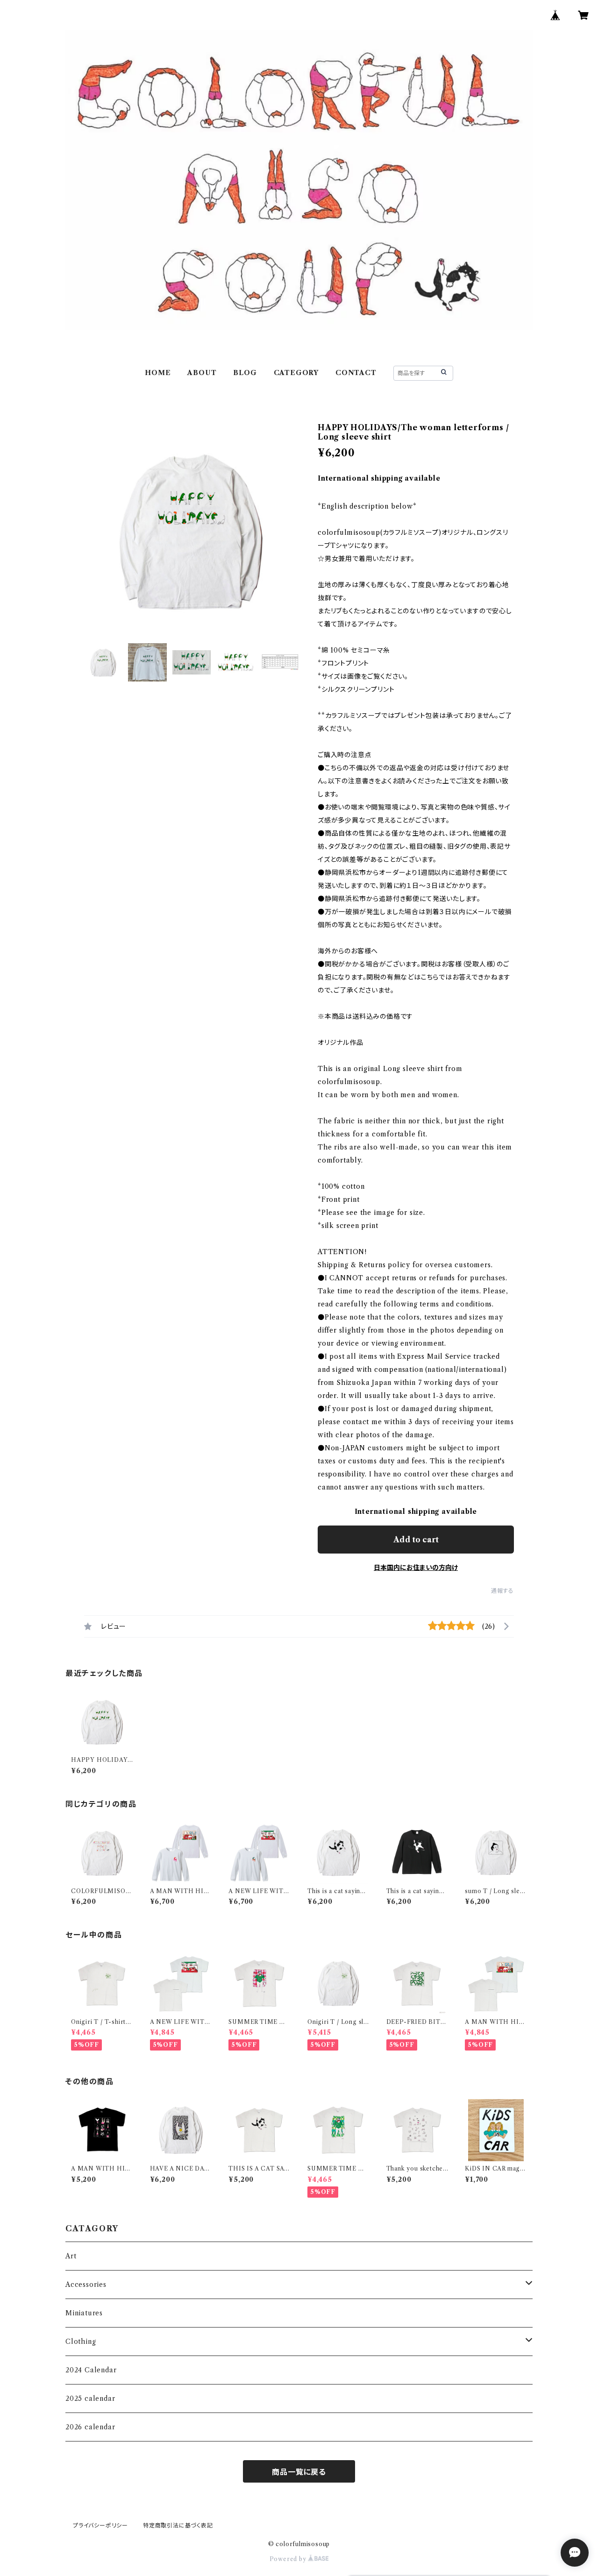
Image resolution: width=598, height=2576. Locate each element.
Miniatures (84, 2313)
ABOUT (202, 373)
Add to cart (416, 1540)
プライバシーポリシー (100, 2525)
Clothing (81, 2342)
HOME (158, 373)
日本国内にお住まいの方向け (416, 1568)
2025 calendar (90, 2399)
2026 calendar (90, 2427)
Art (71, 2256)
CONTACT (356, 373)
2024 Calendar (91, 2370)
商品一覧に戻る (299, 2472)
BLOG (245, 373)
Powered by (289, 2559)
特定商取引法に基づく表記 (178, 2525)
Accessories (86, 2285)
